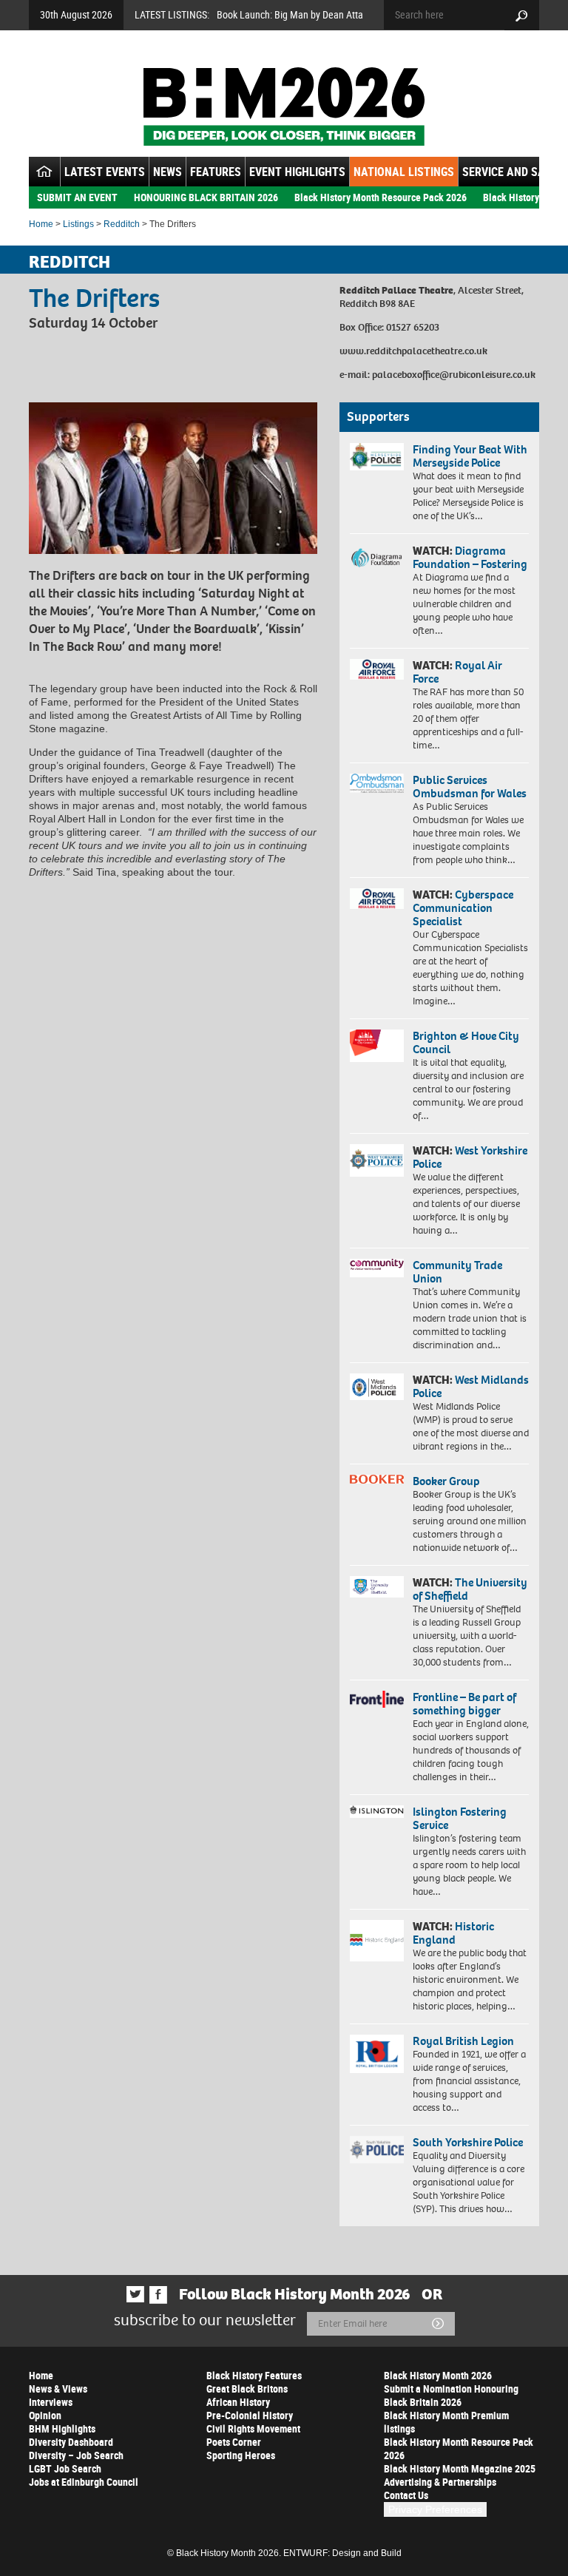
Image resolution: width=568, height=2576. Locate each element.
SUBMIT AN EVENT (77, 197)
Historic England (453, 1933)
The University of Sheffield (470, 1589)
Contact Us (406, 2495)
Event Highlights (297, 172)
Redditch (122, 224)
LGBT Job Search (65, 2468)
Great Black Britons (247, 2389)
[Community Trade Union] (377, 1268)
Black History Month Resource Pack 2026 (381, 197)
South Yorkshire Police (468, 2142)
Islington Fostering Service (460, 1818)
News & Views (58, 2389)
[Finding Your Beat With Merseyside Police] (377, 457)
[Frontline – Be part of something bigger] (377, 1699)
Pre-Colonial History (250, 2415)
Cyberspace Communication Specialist (463, 908)
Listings (78, 224)
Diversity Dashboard (71, 2442)
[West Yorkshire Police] (377, 1160)
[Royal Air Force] (377, 669)
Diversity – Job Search (76, 2455)
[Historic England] (377, 1941)
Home (41, 224)
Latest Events (105, 172)
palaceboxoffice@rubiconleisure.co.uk (454, 375)
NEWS (168, 172)
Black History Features (254, 2375)
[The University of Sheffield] (377, 1587)
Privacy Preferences (435, 2509)
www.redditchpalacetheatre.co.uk (413, 351)
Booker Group (447, 1481)
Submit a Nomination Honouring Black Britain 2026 (451, 2395)
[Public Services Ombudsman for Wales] (377, 783)
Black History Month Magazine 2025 (460, 2468)
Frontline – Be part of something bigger (464, 1704)
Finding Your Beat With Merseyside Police (470, 456)
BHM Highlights (62, 2428)
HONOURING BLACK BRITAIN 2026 (206, 197)
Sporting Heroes (241, 2455)
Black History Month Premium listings (446, 2422)
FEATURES (216, 172)
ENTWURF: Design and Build (342, 2553)
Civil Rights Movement (253, 2428)
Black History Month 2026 (438, 2375)
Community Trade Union (457, 1272)
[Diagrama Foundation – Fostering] (377, 557)
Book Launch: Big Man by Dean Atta (290, 14)
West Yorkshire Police (470, 1157)
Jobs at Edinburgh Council (84, 2482)
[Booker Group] (377, 1479)
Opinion (45, 2415)
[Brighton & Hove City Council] (377, 1046)
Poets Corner (234, 2442)
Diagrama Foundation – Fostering (470, 557)
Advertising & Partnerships (440, 2482)
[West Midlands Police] (377, 1387)
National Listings (404, 172)
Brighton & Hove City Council (466, 1042)
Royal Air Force (457, 672)
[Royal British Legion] (377, 2054)
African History (238, 2402)
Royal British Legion (463, 2041)
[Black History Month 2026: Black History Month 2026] (284, 107)
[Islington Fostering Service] (377, 1812)
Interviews (51, 2402)
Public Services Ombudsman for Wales (470, 787)
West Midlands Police (471, 1386)
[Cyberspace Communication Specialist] (377, 899)
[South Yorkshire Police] (377, 2150)
